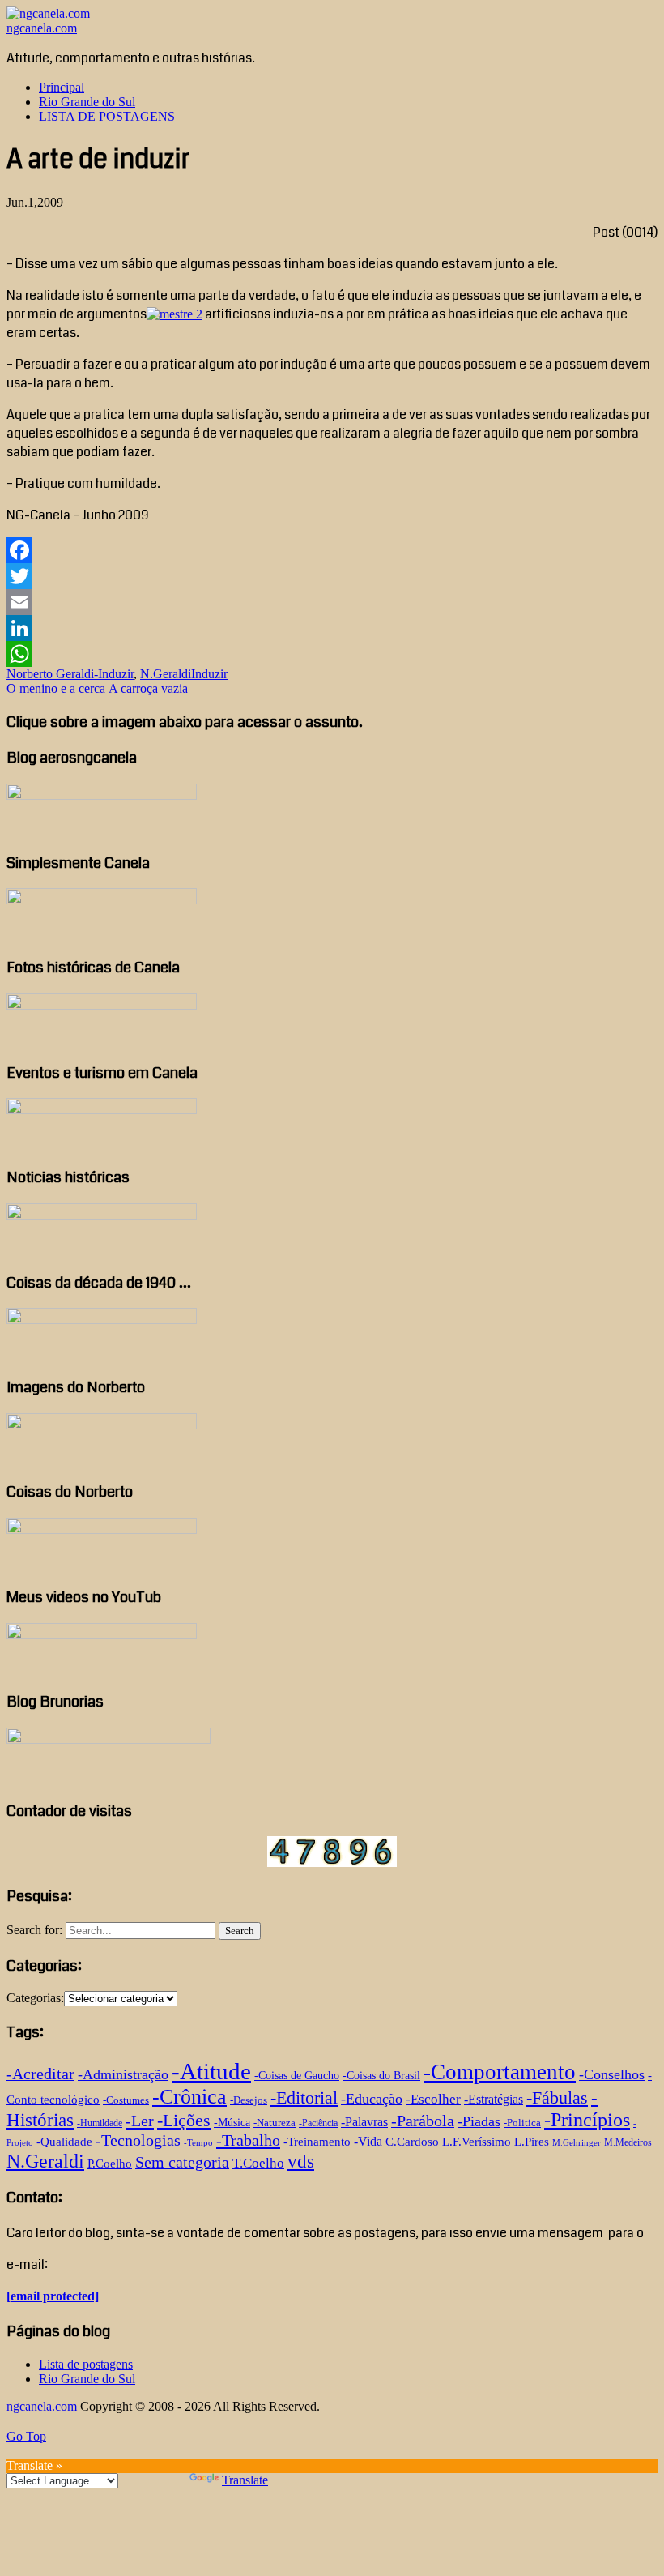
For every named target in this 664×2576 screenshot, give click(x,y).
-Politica (522, 2123)
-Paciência (318, 2123)
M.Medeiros (628, 2142)
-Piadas (479, 2121)
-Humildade (100, 2123)
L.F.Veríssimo (477, 2141)
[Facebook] (332, 550)
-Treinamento (317, 2141)
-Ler (140, 2121)
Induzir (209, 674)
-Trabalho (248, 2140)
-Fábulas (557, 2098)
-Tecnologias (138, 2140)
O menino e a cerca (56, 688)
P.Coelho (110, 2164)
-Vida (368, 2141)
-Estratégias (494, 2099)
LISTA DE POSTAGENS (107, 116)
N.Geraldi (166, 674)
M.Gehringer (577, 2143)
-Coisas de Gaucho (297, 2076)
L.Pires (532, 2142)
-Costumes (126, 2100)
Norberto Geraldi (50, 674)
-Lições (184, 2121)
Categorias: (35, 1998)
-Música (232, 2123)
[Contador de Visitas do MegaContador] (332, 1863)
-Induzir (114, 674)
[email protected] (53, 2296)
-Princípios (587, 2120)
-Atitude (211, 2071)
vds (301, 2161)
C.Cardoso (412, 2142)
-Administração (123, 2074)
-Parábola (423, 2121)
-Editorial (304, 2098)
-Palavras (364, 2122)
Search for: (34, 1930)
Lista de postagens (86, 2364)
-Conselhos (612, 2074)
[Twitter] (332, 576)
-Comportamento (500, 2072)
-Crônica (189, 2097)
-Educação (372, 2099)
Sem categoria (182, 2162)
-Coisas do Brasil (381, 2076)
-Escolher (433, 2099)
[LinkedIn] (332, 628)
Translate (245, 2480)
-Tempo (198, 2143)
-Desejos (249, 2100)
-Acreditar (40, 2074)
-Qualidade (64, 2142)
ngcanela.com (42, 28)
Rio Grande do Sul (87, 102)
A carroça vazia (148, 688)
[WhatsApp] (332, 654)
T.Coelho (258, 2163)
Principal (62, 87)
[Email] (332, 602)
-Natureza (275, 2123)
